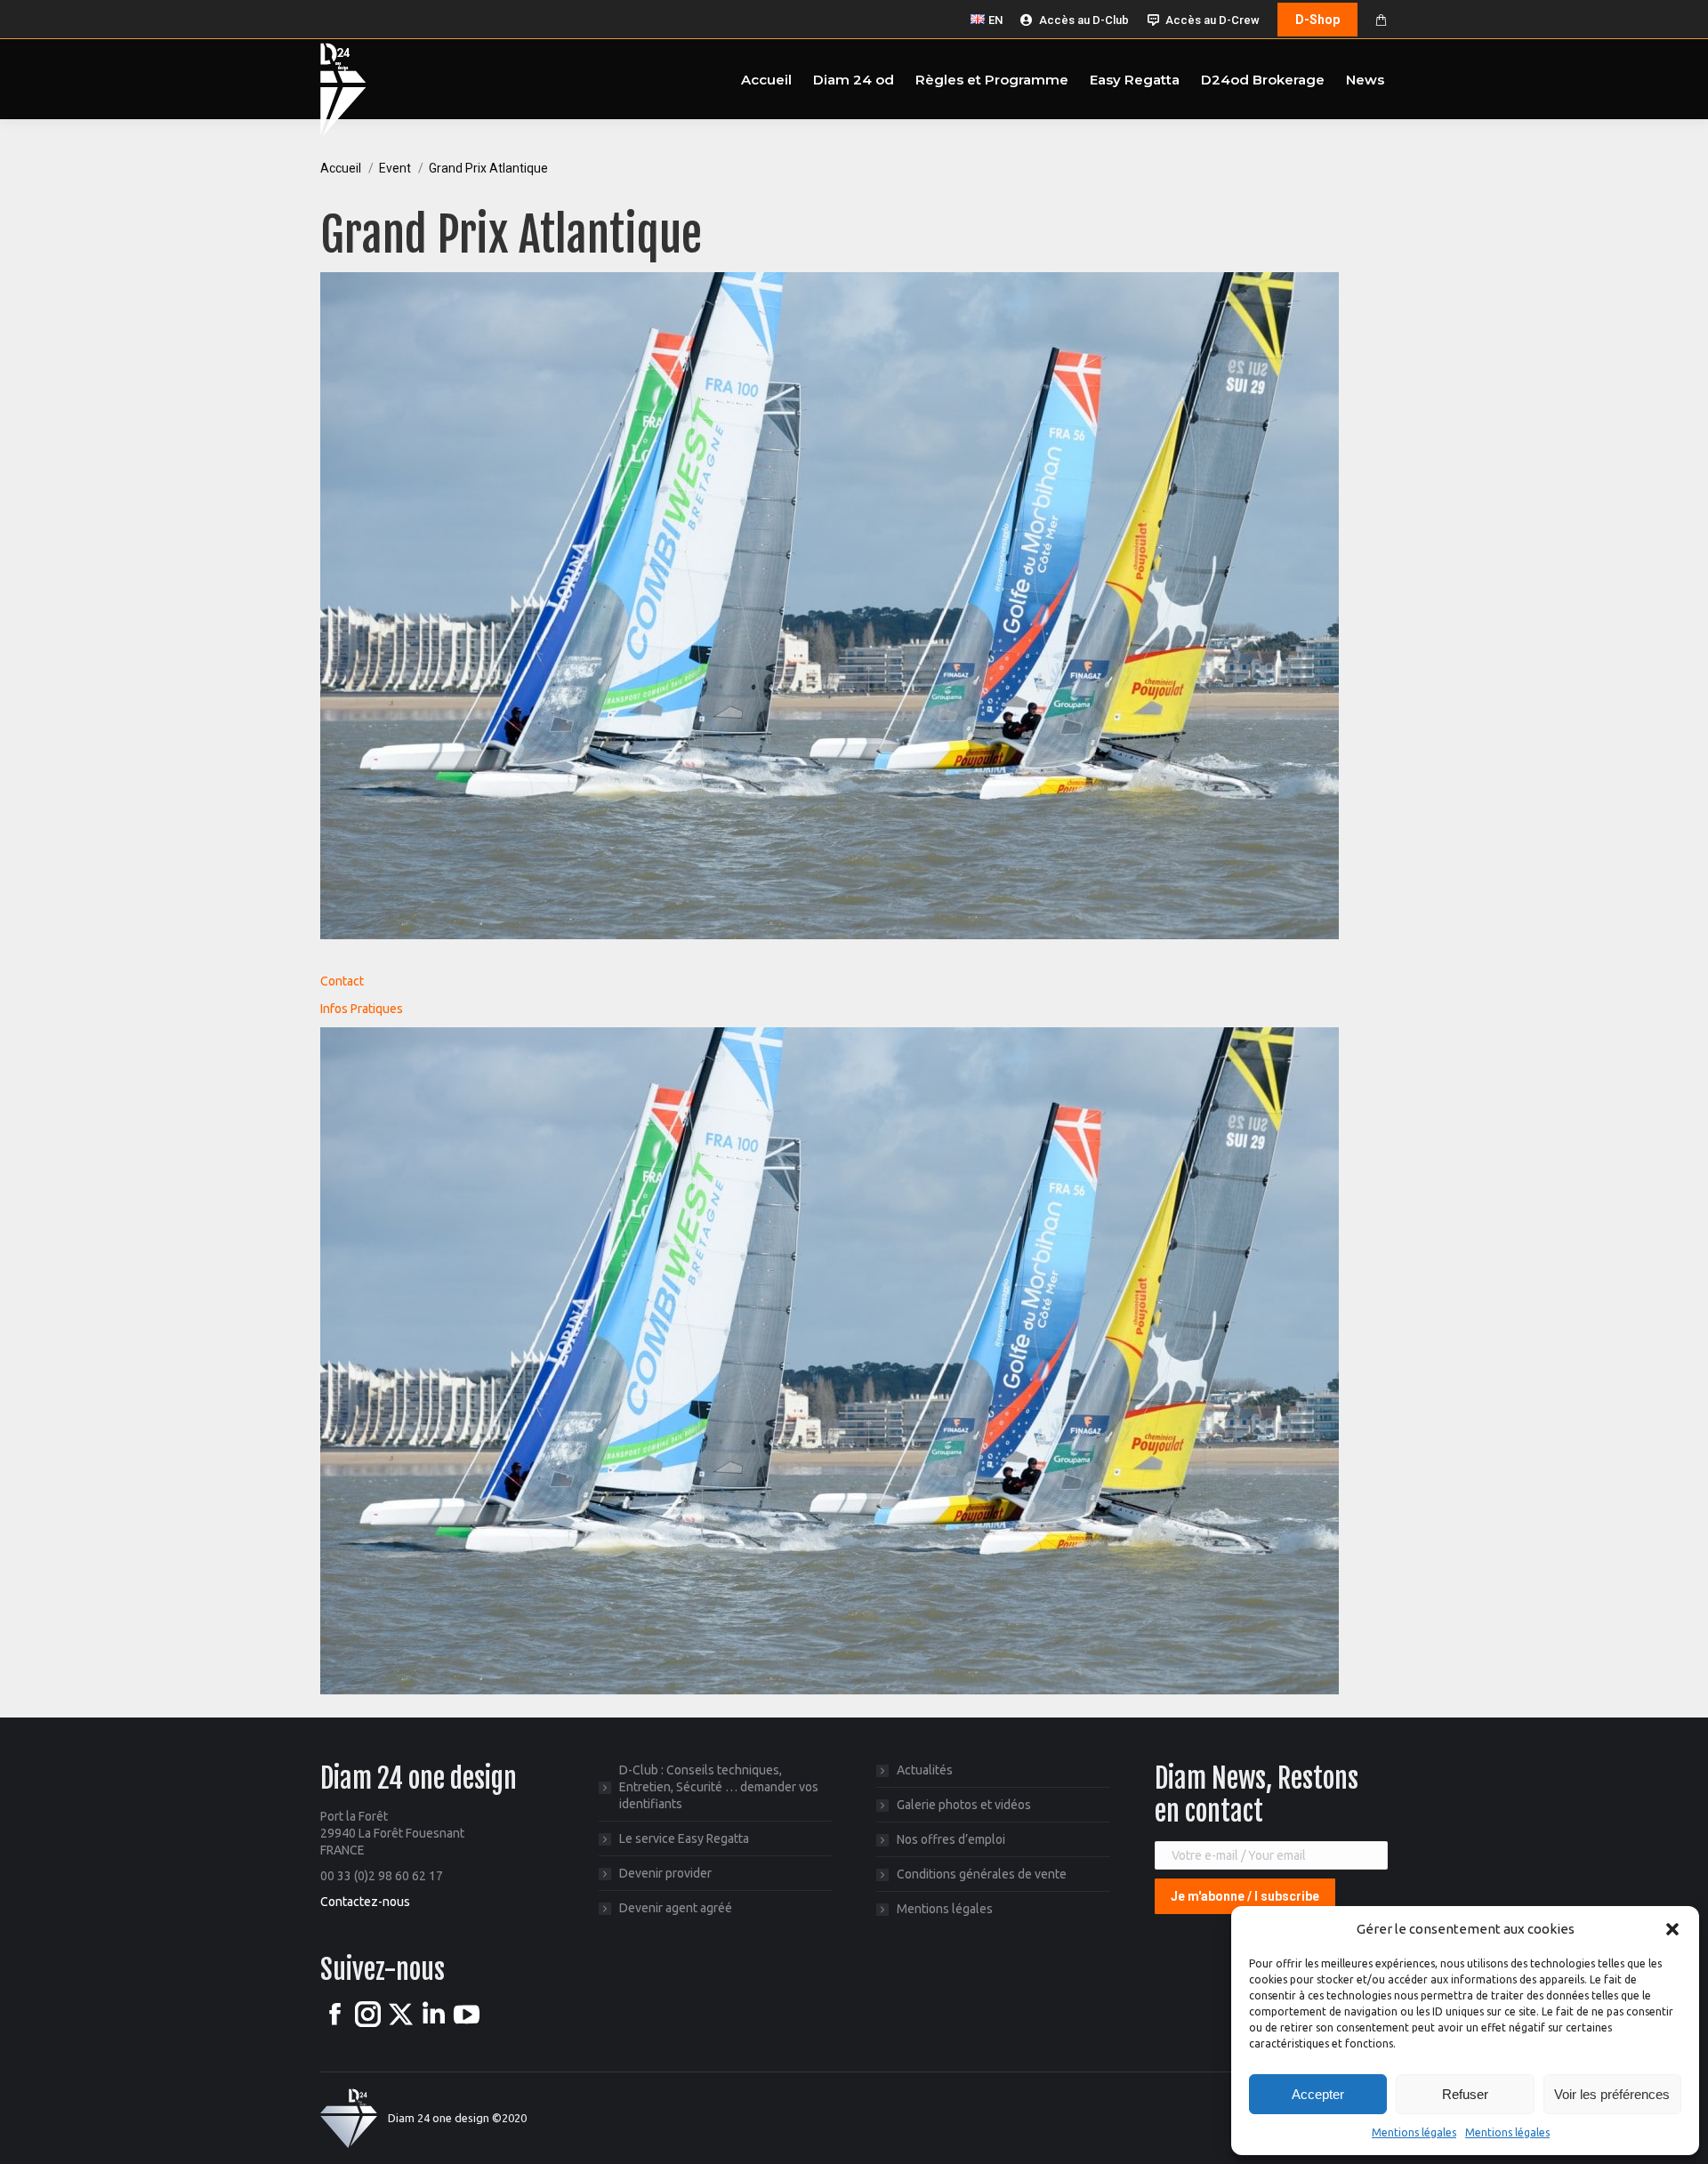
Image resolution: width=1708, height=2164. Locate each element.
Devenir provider (665, 1873)
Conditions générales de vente (982, 1874)
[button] (1672, 1929)
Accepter (1318, 2094)
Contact (342, 981)
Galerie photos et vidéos (964, 1805)
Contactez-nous (365, 1902)
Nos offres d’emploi (951, 1839)
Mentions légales (1414, 2132)
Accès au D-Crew (1213, 20)
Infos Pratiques (362, 1009)
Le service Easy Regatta (684, 1838)
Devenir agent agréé (676, 1908)
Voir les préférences (1612, 2094)
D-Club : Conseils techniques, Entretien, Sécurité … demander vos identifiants (719, 1787)
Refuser (1465, 2094)
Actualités (925, 1770)
